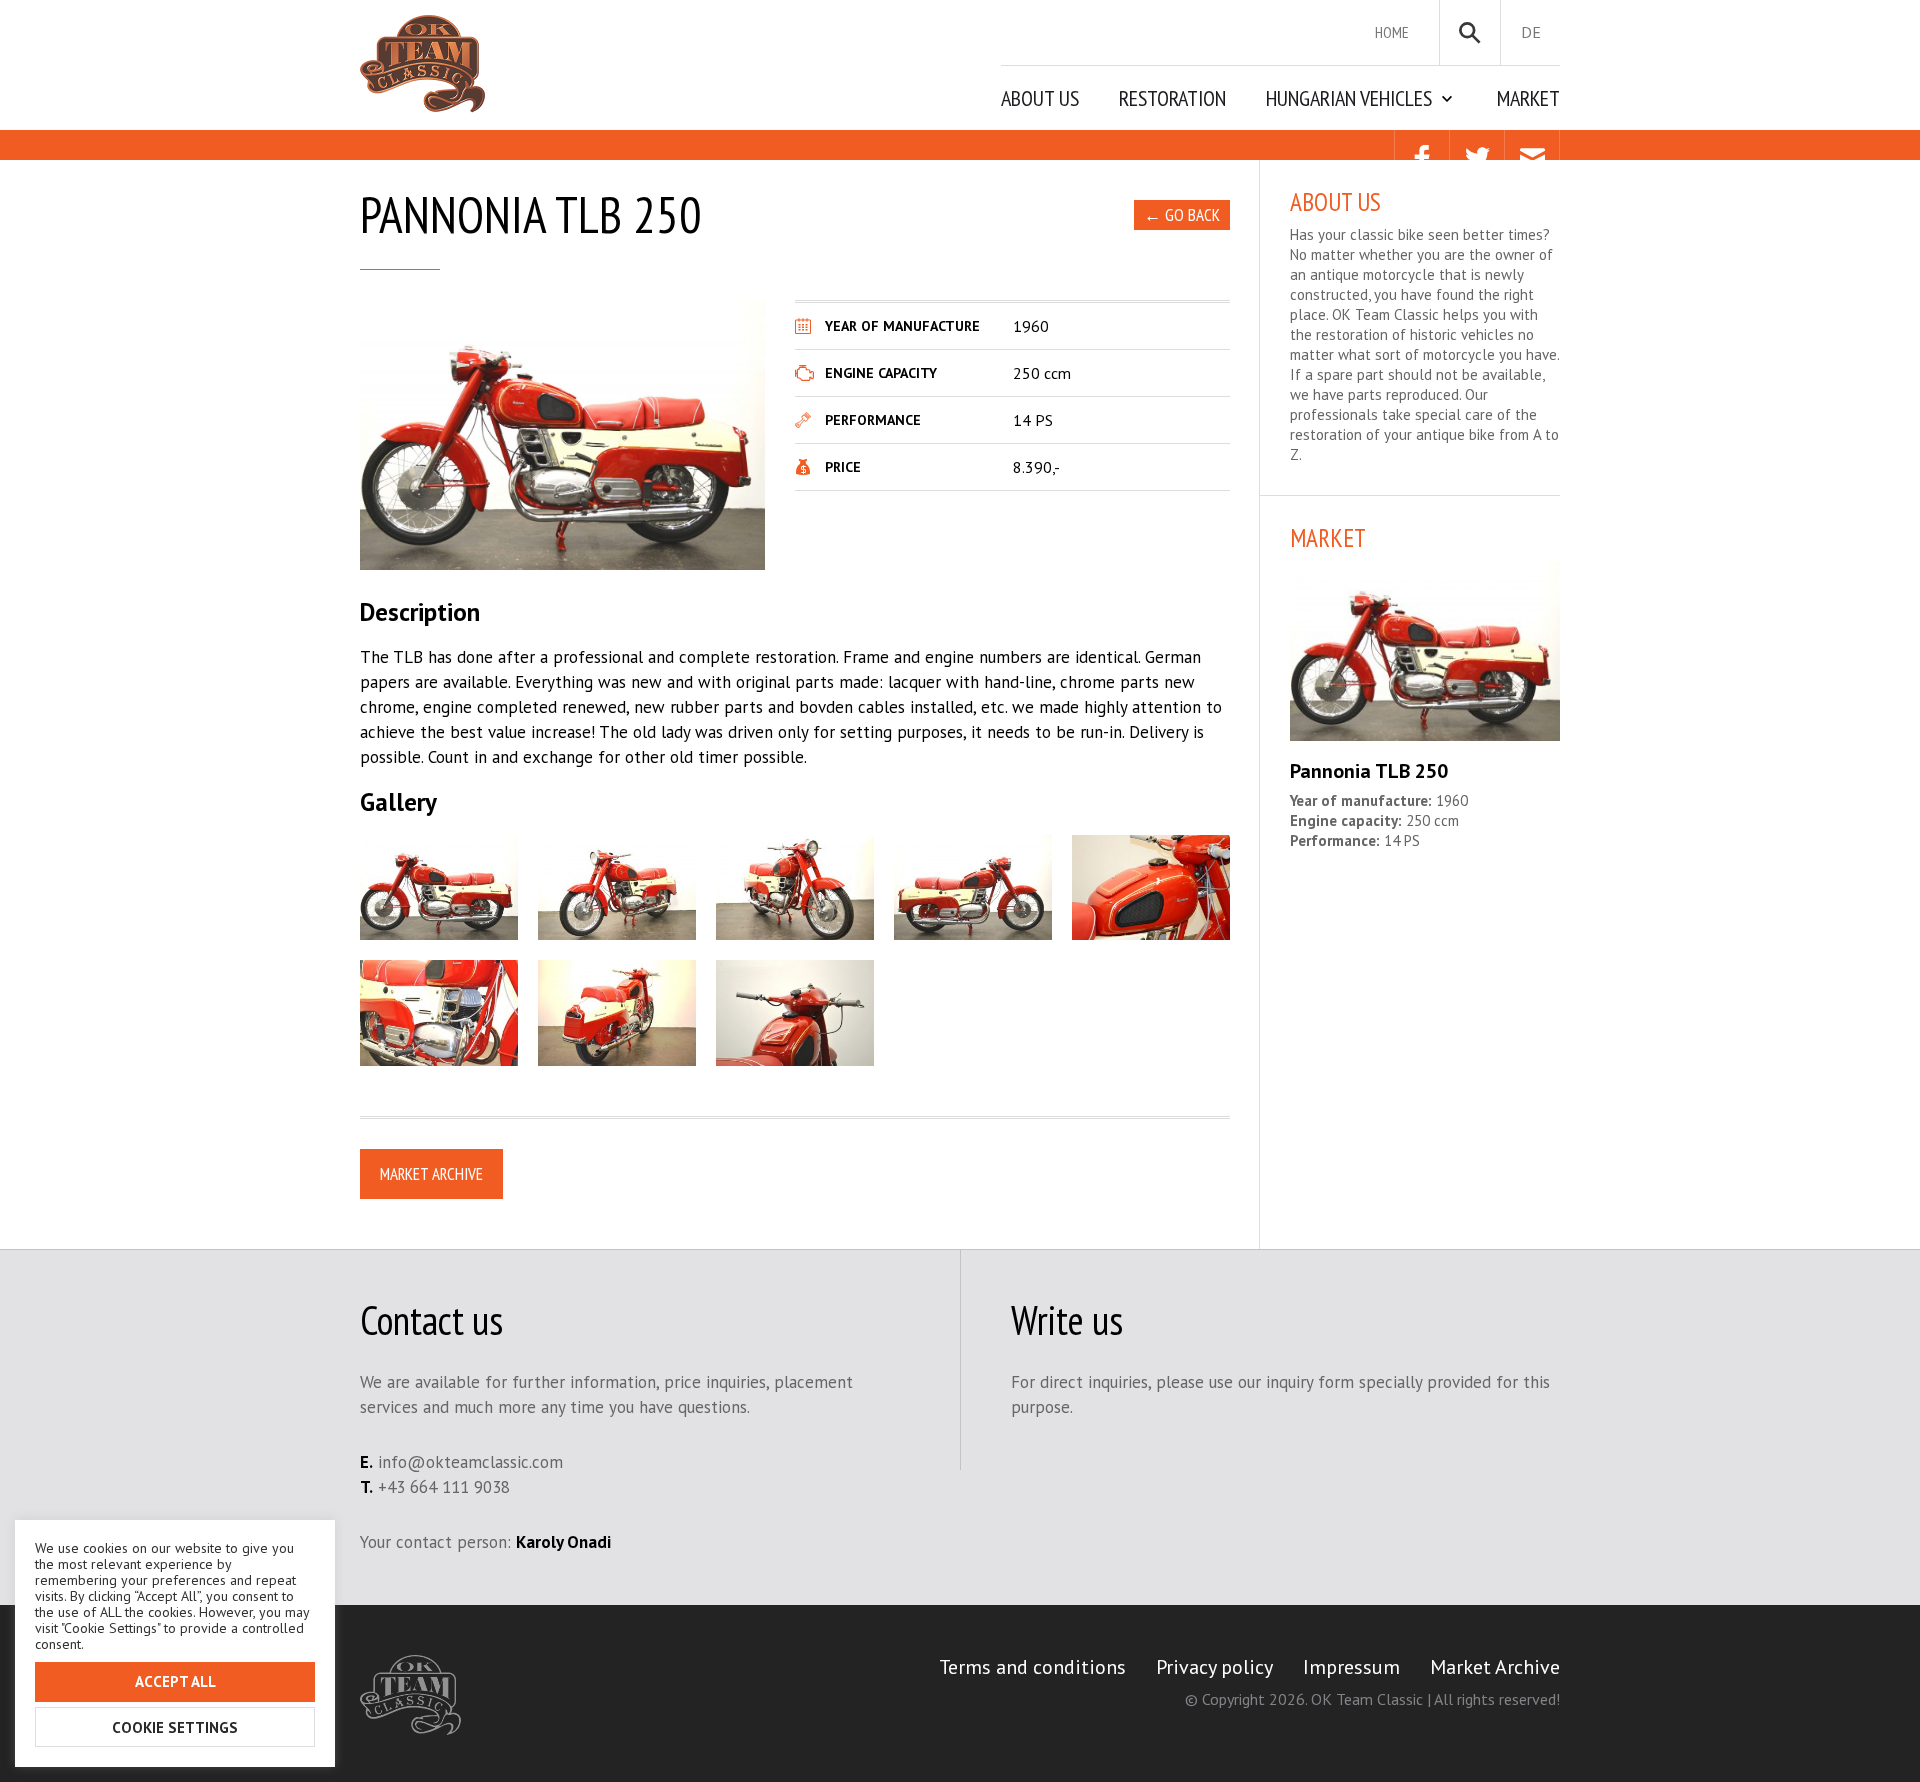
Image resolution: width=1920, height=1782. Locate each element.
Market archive (431, 1174)
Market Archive (1495, 1667)
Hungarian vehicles (1349, 98)
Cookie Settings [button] (175, 1727)
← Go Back (1182, 215)
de (1531, 32)
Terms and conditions (1032, 1667)
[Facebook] (1421, 145)
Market (1528, 98)
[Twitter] (1476, 145)
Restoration (1172, 98)
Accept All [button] (175, 1681)
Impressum (1351, 1667)
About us (1040, 98)
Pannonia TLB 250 (1369, 771)
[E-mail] (1531, 145)
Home (1392, 32)
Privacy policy (1214, 1667)
